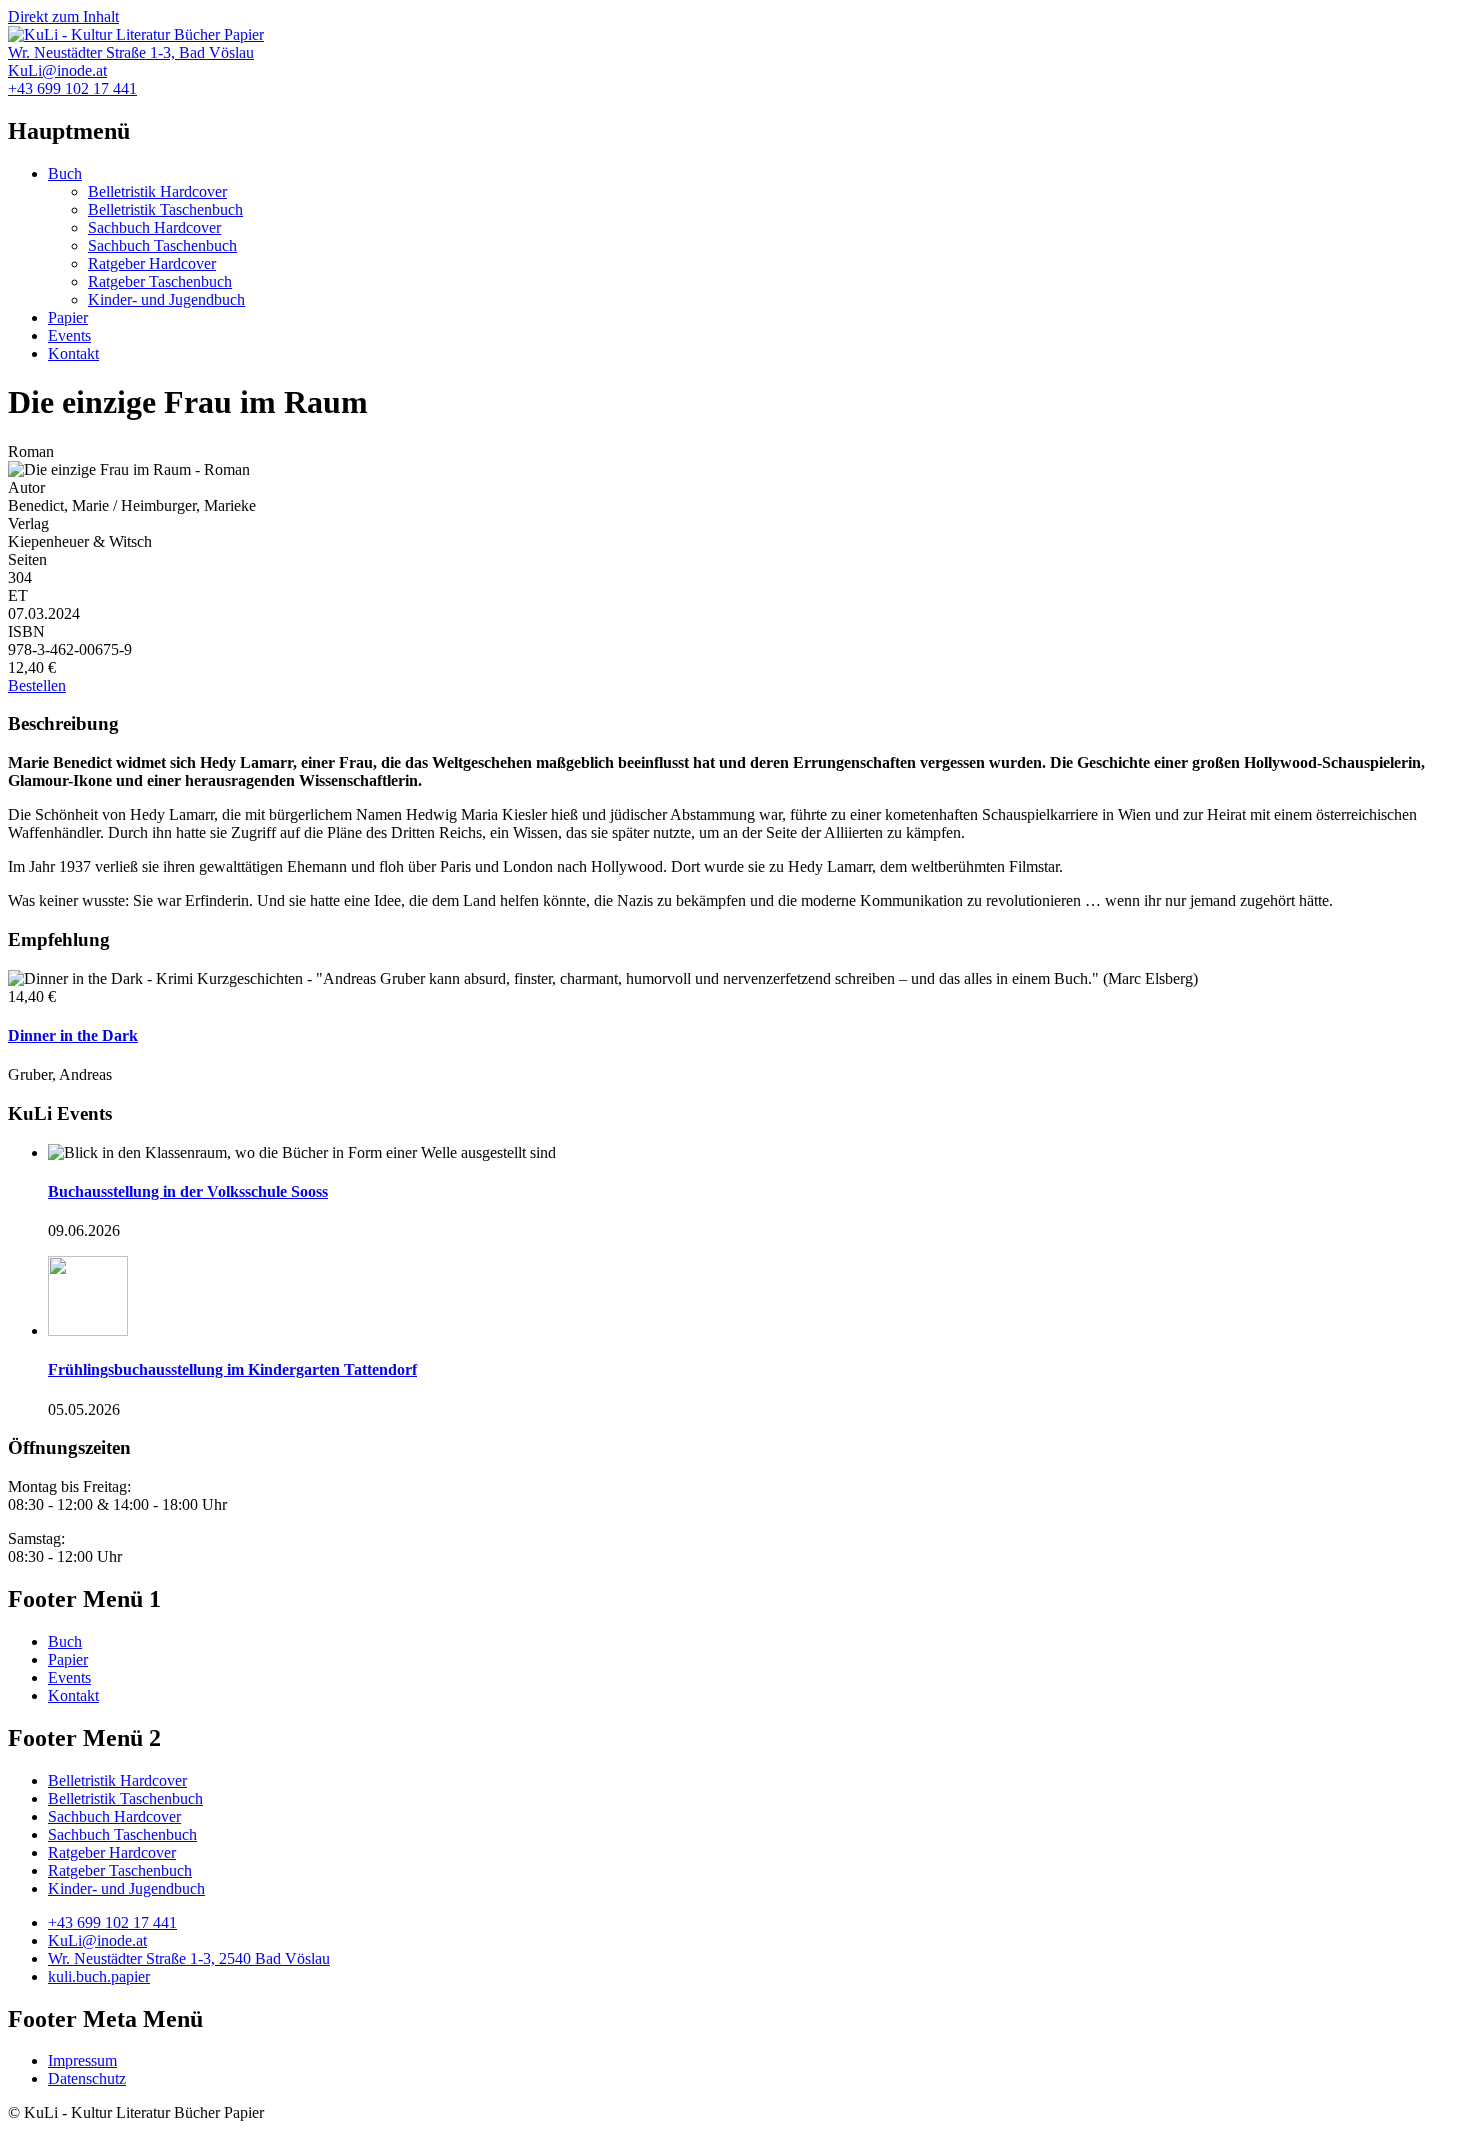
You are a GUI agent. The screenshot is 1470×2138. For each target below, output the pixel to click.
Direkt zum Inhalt (63, 16)
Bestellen (37, 685)
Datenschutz (87, 2078)
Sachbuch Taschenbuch (162, 245)
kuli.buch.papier (99, 1976)
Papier (68, 317)
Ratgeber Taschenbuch (160, 281)
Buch (65, 173)
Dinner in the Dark (73, 1035)
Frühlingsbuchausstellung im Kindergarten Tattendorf (232, 1369)
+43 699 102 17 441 (112, 1922)
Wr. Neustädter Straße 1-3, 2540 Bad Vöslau (189, 1958)
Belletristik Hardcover (157, 191)
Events (69, 335)
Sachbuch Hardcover (154, 227)
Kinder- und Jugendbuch (166, 299)
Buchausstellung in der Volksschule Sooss (188, 1191)
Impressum (82, 2060)
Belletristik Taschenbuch (165, 209)
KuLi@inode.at (97, 1940)
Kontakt (73, 353)
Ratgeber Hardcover (152, 263)
